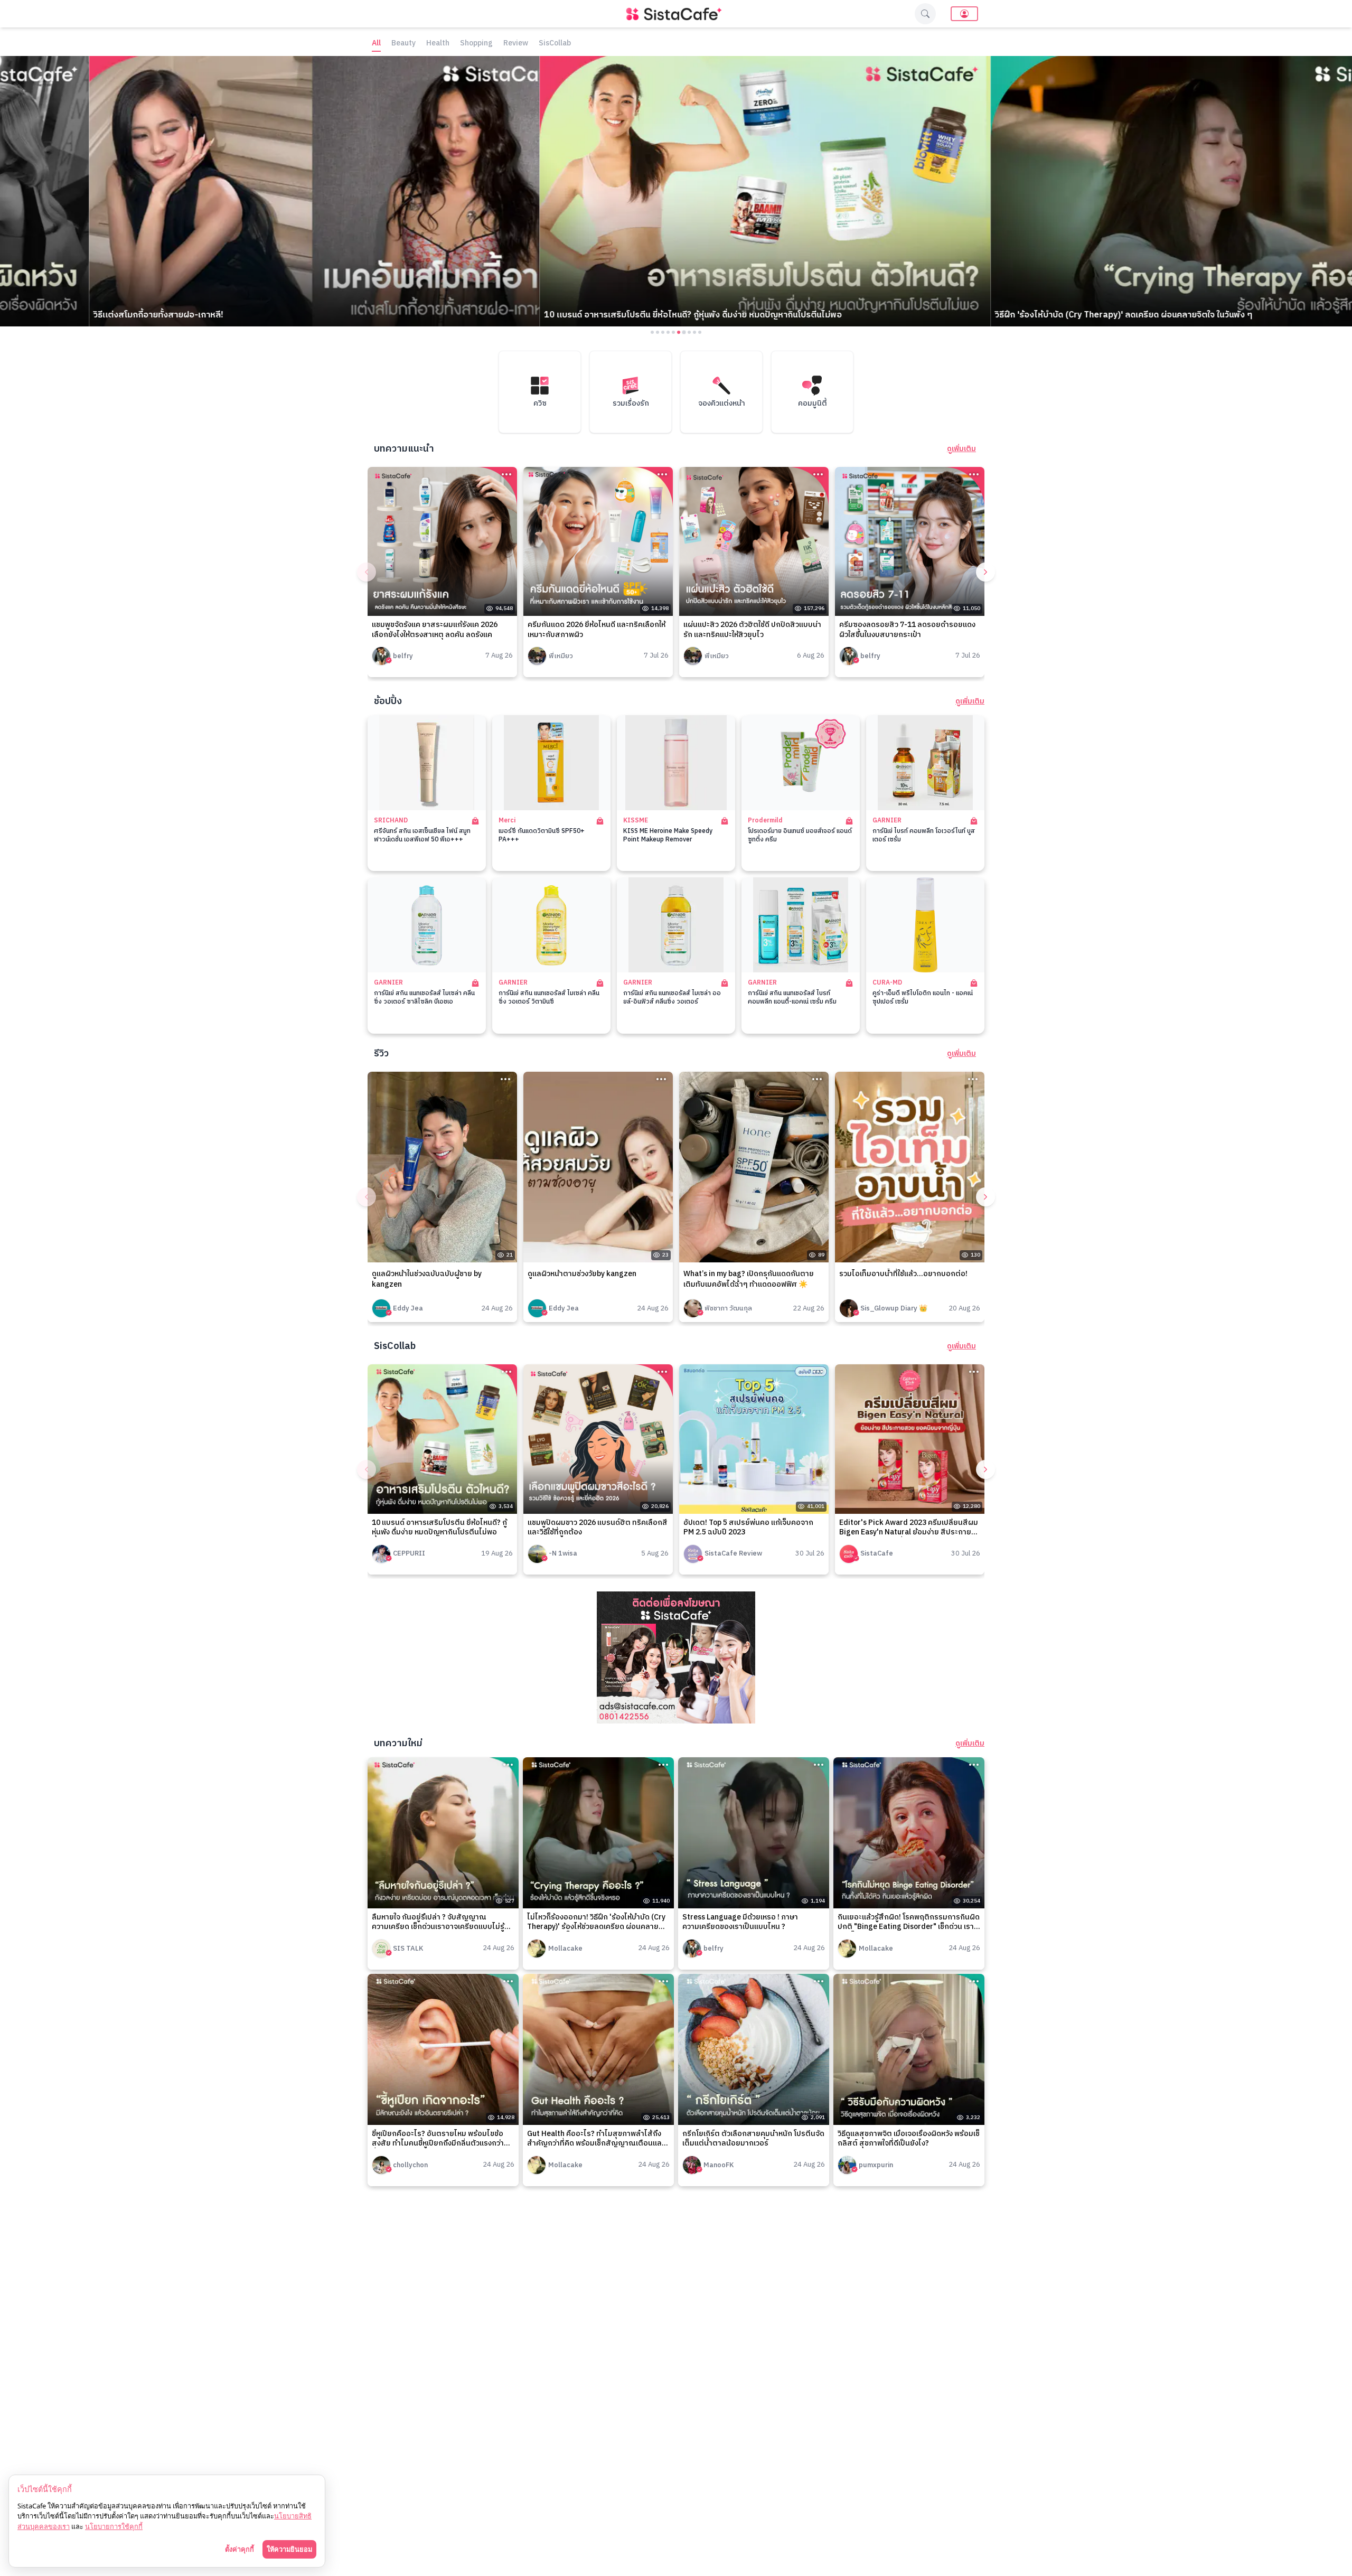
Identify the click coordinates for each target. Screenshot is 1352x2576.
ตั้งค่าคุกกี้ (240, 2549)
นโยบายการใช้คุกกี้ (114, 2526)
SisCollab (555, 44)
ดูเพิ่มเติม (961, 449)
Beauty (403, 44)
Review (516, 44)
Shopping (476, 44)
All (376, 44)
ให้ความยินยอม (289, 2549)
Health (438, 44)
